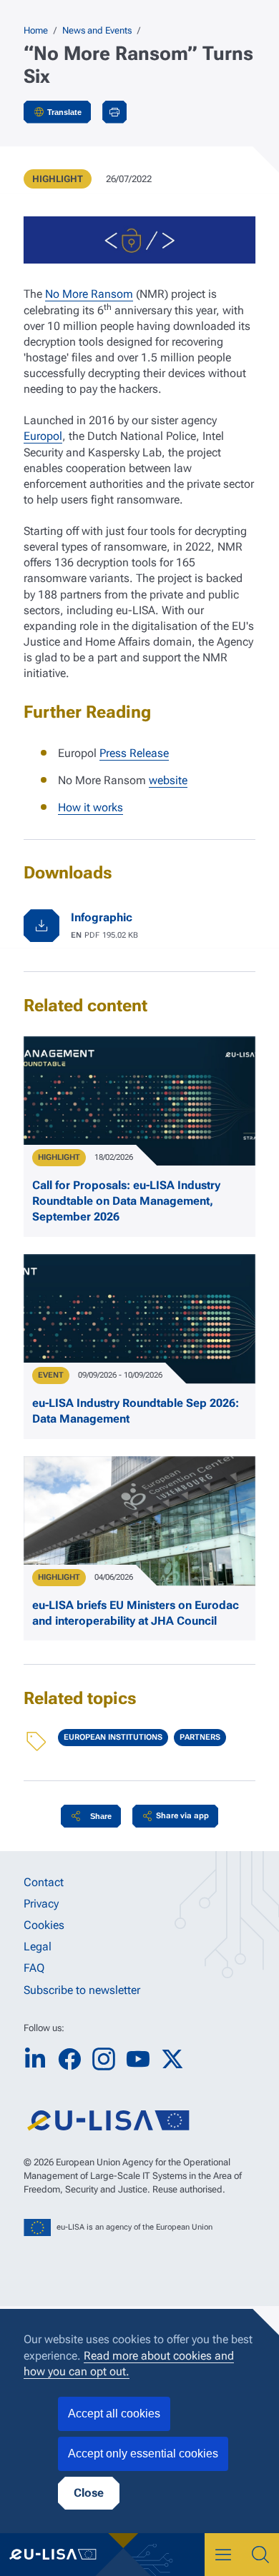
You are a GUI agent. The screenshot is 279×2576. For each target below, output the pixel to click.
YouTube (138, 2059)
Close (89, 2493)
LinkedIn (35, 2059)
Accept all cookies (114, 2414)
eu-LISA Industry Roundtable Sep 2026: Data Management (136, 1411)
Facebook (69, 2059)
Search (260, 2555)
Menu (223, 2555)
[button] (91, 1816)
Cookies (44, 1925)
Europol (43, 436)
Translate (64, 112)
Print (114, 112)
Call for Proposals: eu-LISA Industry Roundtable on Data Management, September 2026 (126, 1201)
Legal (38, 1946)
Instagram (104, 2059)
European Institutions (113, 1737)
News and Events (97, 30)
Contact (44, 1882)
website (168, 780)
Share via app (182, 1816)
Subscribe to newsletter (82, 1990)
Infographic (102, 917)
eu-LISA (62, 2555)
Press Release (134, 753)
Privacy (41, 1904)
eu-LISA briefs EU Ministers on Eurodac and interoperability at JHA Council (136, 1613)
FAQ (34, 1968)
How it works (90, 807)
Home (36, 30)
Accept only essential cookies (143, 2454)
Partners (200, 1737)
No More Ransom (89, 294)
